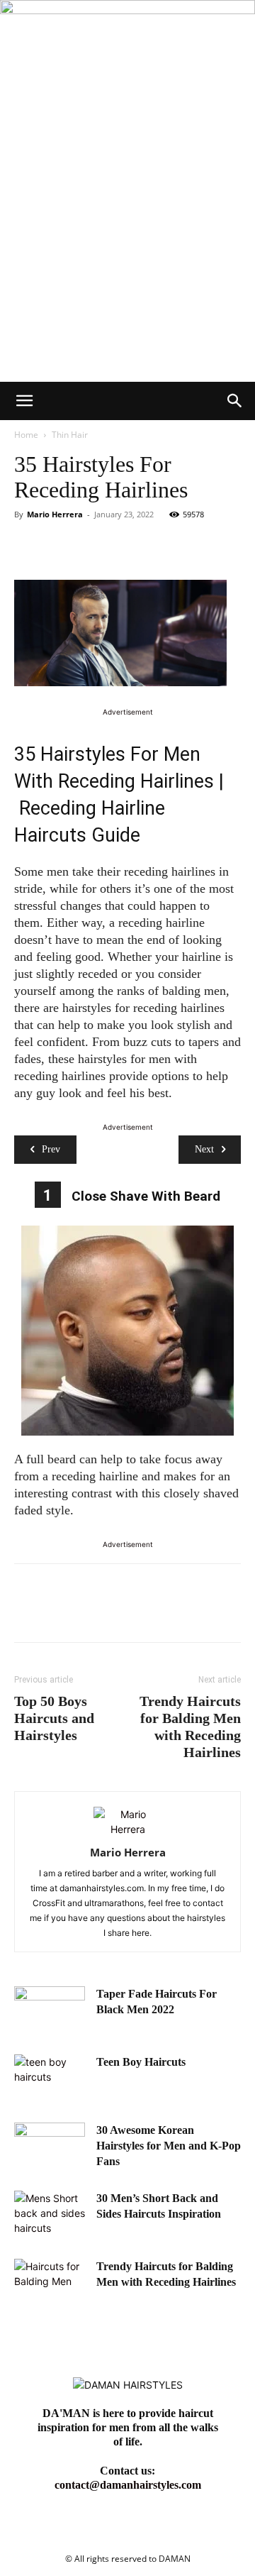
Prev (51, 1149)
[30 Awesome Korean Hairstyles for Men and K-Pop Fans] (50, 2147)
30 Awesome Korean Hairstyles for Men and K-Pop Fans (169, 2146)
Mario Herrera (55, 514)
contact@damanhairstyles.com (128, 2485)
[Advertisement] (127, 247)
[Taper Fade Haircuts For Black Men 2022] (50, 2011)
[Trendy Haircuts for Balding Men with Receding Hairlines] (50, 2284)
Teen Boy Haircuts (141, 2062)
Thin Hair (70, 435)
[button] (24, 401)
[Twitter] (61, 546)
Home (26, 435)
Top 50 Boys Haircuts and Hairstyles (54, 1718)
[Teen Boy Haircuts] (50, 2079)
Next (204, 1149)
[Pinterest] (93, 546)
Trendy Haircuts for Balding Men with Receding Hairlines (190, 1727)
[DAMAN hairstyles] (127, 56)
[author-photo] (127, 1829)
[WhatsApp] (126, 546)
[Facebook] (28, 546)
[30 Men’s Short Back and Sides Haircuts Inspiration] (50, 2216)
